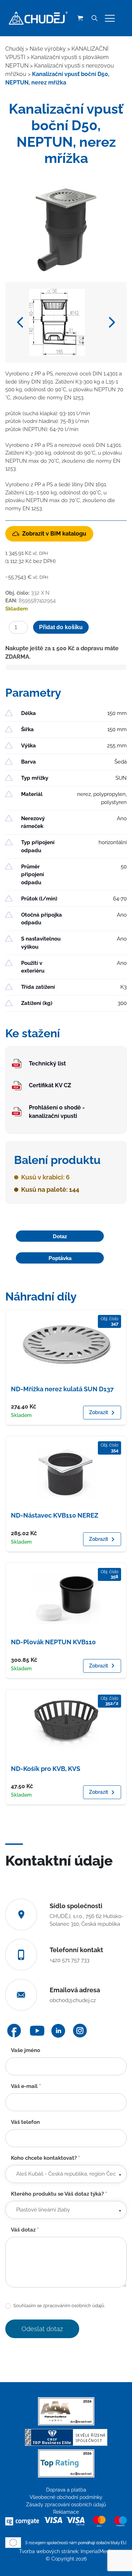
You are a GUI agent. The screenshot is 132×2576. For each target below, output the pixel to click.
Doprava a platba (66, 2490)
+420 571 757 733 (70, 1960)
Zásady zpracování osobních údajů (66, 2505)
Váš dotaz (25, 2230)
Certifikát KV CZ (50, 1085)
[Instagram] (80, 2031)
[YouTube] (37, 2031)
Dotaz (60, 1236)
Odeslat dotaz (42, 2329)
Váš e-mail (26, 2086)
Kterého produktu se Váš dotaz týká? (59, 2194)
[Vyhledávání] (94, 18)
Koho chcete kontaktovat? (45, 2158)
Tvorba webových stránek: (50, 2551)
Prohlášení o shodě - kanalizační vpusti (57, 1112)
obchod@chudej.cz (73, 2000)
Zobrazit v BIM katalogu (54, 534)
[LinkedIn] (58, 2031)
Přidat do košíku (61, 627)
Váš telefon (25, 2122)
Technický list (47, 1064)
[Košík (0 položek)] (80, 18)
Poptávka (60, 1258)
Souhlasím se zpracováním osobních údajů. (59, 2306)
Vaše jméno (26, 2050)
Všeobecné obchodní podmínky (66, 2497)
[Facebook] (14, 2031)
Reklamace (66, 2512)
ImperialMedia (97, 2551)
